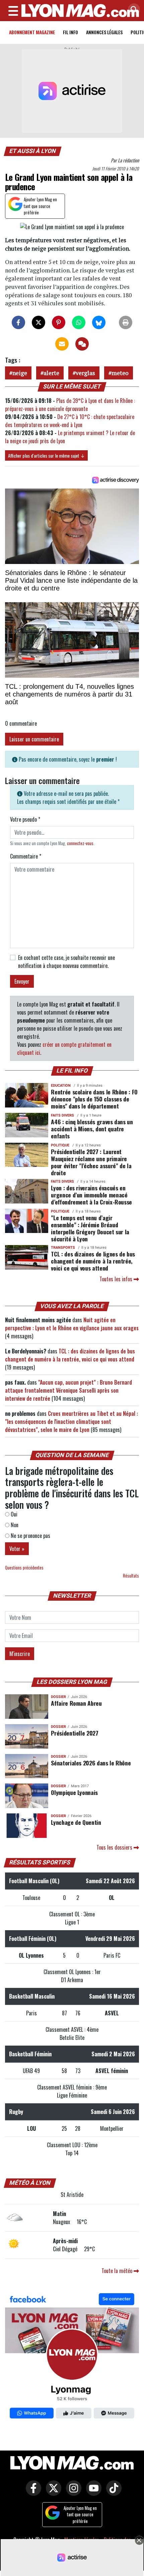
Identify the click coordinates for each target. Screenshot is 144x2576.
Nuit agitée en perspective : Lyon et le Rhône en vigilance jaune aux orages (72, 1324)
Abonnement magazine (32, 32)
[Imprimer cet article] (126, 322)
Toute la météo (118, 2271)
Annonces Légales (104, 32)
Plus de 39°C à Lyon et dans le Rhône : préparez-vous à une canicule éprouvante (70, 405)
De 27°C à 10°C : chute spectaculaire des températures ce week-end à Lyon (70, 421)
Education (61, 1086)
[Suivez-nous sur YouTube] (92, 2493)
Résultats (131, 1576)
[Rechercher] (132, 10)
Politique (60, 1145)
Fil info (70, 32)
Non (14, 1525)
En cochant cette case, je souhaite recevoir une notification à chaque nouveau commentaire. (66, 962)
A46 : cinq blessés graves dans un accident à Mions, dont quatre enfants (92, 1129)
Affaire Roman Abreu (76, 1703)
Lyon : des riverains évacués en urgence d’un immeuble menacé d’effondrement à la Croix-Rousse (91, 1195)
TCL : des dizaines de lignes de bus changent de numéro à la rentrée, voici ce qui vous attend (93, 1261)
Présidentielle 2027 (75, 1733)
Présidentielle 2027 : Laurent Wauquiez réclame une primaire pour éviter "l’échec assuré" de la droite (91, 1162)
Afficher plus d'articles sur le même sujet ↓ (46, 455)
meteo (120, 373)
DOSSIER (58, 1697)
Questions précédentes (24, 1568)
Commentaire (26, 856)
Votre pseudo (25, 819)
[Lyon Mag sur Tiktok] (112, 2493)
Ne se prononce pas (30, 1536)
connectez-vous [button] (80, 843)
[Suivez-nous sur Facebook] (72, 2357)
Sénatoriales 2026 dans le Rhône (91, 1763)
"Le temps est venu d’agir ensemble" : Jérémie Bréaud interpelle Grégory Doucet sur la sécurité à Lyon (90, 1228)
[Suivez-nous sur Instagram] (72, 2493)
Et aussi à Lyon (33, 151)
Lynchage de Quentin (76, 1822)
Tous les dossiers (115, 1847)
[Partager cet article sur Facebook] (18, 322)
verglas (85, 373)
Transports (63, 1248)
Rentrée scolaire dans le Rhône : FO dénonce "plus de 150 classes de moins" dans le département (94, 1099)
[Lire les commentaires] (82, 344)
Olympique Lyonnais (74, 1792)
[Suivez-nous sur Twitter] (52, 2493)
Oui (13, 1514)
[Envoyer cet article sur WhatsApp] (79, 322)
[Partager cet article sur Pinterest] (59, 322)
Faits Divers (62, 1115)
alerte (51, 373)
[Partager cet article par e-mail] (62, 344)
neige (20, 373)
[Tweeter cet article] (39, 322)
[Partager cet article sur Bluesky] (99, 322)
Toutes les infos (117, 1279)
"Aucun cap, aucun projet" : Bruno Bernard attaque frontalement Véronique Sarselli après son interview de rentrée (68, 1390)
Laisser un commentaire (34, 739)
